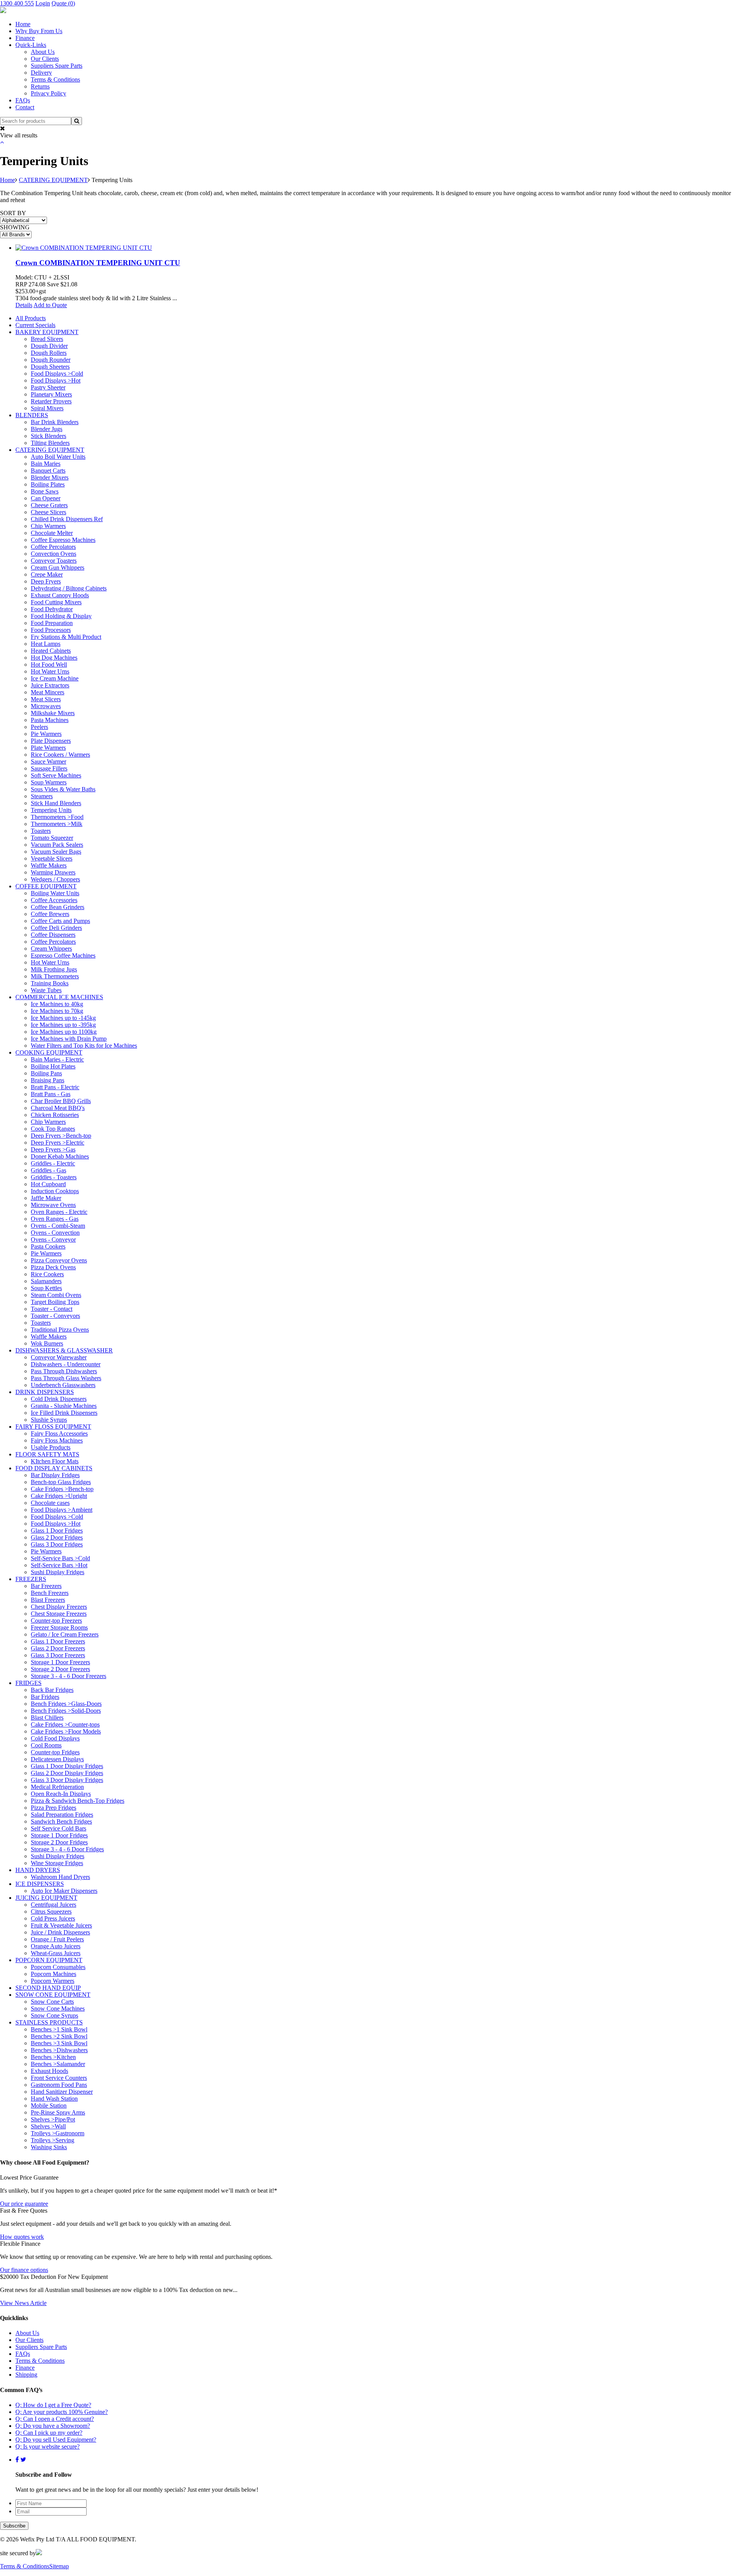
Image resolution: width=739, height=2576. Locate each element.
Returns (40, 86)
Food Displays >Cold (57, 374)
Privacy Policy (48, 93)
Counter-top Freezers (56, 1621)
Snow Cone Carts (52, 2002)
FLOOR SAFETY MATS (47, 1454)
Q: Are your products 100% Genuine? (62, 2412)
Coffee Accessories (54, 900)
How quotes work (22, 2237)
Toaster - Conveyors (55, 1316)
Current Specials (35, 325)
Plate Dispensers (51, 741)
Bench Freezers (50, 1593)
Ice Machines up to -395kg (63, 1025)
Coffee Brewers (50, 914)
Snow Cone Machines (58, 2008)
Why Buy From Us (39, 31)
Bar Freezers (46, 1586)
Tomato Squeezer (52, 838)
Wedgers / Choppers (55, 879)
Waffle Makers (49, 865)
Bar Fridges (45, 1697)
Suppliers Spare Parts (57, 66)
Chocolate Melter (52, 533)
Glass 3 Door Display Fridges (67, 1780)
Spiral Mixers (47, 408)
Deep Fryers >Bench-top (61, 1136)
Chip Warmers (48, 526)
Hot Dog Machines (54, 658)
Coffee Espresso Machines (63, 540)
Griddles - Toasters (54, 1177)
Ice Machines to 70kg (57, 1011)
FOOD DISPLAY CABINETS (54, 1468)
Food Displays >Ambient (62, 1510)
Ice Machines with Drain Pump (69, 1039)
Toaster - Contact (52, 1309)
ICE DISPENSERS (40, 1884)
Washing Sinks (49, 2147)
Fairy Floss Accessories (59, 1433)
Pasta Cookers (48, 1246)
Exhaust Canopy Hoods (60, 595)
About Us (43, 52)
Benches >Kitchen (53, 2057)
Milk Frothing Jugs (54, 969)
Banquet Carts (48, 471)
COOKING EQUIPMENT (49, 1052)
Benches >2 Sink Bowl (59, 2036)
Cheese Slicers (48, 512)
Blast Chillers (47, 1718)
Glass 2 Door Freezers (58, 1648)
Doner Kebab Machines (60, 1156)
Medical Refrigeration (57, 1787)
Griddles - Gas (48, 1170)
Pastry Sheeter (48, 387)
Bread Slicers (47, 339)
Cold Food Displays (55, 1738)
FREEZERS (31, 1579)
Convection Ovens (54, 554)
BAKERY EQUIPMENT (47, 332)
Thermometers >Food (57, 817)
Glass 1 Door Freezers (58, 1641)
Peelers (39, 727)
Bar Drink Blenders (55, 422)
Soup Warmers (49, 782)
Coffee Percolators (53, 547)
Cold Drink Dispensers (59, 1399)
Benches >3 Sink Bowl (59, 2043)
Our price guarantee (24, 2204)
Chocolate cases (50, 1503)
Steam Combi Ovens (56, 1295)
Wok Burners (47, 1343)
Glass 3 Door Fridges (57, 1544)
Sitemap (59, 2566)
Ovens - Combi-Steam (58, 1226)
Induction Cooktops (55, 1191)
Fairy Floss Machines (57, 1440)
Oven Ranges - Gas (55, 1219)
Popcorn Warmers (53, 1981)
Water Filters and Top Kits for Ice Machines (84, 1046)
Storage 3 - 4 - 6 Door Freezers (69, 1676)
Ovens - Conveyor (53, 1240)
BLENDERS (32, 415)
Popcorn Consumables (58, 1967)
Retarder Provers (51, 401)
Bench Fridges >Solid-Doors (66, 1711)
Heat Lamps (46, 644)
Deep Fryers (46, 581)
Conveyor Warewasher (59, 1357)
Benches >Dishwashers (59, 2050)
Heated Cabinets (51, 651)
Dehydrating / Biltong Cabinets (69, 588)
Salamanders (46, 1281)
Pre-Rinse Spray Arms (58, 2112)
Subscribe (14, 2526)
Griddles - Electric (53, 1163)
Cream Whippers (51, 949)
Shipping (26, 2375)
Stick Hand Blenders (56, 803)
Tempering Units (51, 810)
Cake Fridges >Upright (59, 1496)
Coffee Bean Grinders (58, 907)
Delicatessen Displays (57, 1759)
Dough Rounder (51, 360)
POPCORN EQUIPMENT (49, 1960)
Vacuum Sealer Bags (56, 852)
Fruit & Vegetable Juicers (61, 1925)
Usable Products (51, 1447)
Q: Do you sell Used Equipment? (56, 2440)
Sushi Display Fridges (58, 1572)
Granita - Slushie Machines (64, 1406)
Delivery (41, 73)
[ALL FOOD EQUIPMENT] (3, 11)
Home (23, 24)
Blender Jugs (47, 429)
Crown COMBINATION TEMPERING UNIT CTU (98, 263)
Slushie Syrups (49, 1420)
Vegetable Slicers (52, 858)
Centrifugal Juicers (54, 1905)
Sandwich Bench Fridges (61, 1821)
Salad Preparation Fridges (62, 1815)
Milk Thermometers (55, 976)
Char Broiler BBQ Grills (61, 1101)
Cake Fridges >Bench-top (62, 1489)
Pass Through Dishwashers (64, 1371)
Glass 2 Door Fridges (57, 1537)
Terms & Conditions (55, 79)
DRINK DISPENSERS (45, 1392)
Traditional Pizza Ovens (60, 1330)
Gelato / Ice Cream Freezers (65, 1634)
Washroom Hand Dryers (60, 1877)
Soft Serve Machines (56, 775)
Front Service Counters (59, 2078)
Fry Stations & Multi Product (66, 637)
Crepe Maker (47, 574)
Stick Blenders (48, 436)
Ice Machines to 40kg (57, 1004)
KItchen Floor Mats (55, 1461)
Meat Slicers (46, 699)
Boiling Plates (48, 484)
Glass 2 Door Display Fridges (67, 1773)
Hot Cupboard (48, 1184)
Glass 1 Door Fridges (57, 1530)
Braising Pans (48, 1080)
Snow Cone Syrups (54, 2015)
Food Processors (51, 630)
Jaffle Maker (46, 1198)
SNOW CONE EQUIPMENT (53, 1995)
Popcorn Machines (54, 1974)
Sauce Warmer (48, 761)
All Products (31, 318)
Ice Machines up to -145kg (63, 1018)
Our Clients (45, 59)
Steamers (42, 796)
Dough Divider (49, 346)
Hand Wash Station (54, 2099)
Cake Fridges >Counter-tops (65, 1724)
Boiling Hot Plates (53, 1066)
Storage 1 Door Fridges (59, 1835)
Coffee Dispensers (53, 935)
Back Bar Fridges (52, 1690)
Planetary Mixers (51, 394)
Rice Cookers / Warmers (60, 755)
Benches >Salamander (58, 2064)
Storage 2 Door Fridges (59, 1842)
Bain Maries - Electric (57, 1059)
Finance (25, 38)
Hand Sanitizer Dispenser (62, 2092)
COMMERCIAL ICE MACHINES (59, 997)
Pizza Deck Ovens (53, 1267)
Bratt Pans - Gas (51, 1094)
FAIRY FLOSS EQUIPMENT (53, 1427)
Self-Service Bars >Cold (60, 1558)
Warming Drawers (53, 872)
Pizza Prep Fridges (54, 1808)
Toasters (41, 831)
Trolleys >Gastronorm (58, 2133)
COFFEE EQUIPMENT (46, 886)
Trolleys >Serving (53, 2140)
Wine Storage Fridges (57, 1863)
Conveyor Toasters (54, 561)
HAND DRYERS (38, 1870)
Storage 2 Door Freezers (60, 1669)
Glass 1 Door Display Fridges (67, 1766)
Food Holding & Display (61, 616)
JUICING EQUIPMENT (46, 1898)
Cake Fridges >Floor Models (66, 1731)
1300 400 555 (17, 3)
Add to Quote (50, 305)
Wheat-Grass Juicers (56, 1953)
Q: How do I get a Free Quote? (53, 2405)
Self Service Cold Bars (59, 1828)
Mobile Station (49, 2105)
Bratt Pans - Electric (55, 1087)
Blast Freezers (48, 1600)
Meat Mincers (48, 692)
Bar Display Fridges (55, 1475)
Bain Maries (46, 464)
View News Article (23, 2303)
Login (43, 3)
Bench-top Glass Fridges (61, 1482)
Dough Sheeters (50, 367)
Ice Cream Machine (55, 678)
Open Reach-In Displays (61, 1794)
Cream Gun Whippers (58, 568)
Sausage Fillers (49, 768)
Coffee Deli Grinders (56, 928)
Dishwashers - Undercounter (66, 1364)
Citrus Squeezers (51, 1912)
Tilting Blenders (50, 443)
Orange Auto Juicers (56, 1946)
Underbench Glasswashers (63, 1385)
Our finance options (24, 2270)
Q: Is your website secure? (48, 2446)
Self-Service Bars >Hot (59, 1565)
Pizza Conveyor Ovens (59, 1260)
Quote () (63, 3)
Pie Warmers (46, 734)
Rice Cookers (47, 1274)
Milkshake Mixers (53, 713)
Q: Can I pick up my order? (49, 2433)
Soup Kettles (46, 1288)
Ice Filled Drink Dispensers (64, 1413)
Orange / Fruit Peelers (57, 1939)
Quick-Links (31, 45)
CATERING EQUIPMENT (53, 180)
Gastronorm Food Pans (59, 2085)
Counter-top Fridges (55, 1752)
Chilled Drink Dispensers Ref (67, 519)
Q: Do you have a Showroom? (53, 2426)
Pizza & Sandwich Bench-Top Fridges (78, 1801)
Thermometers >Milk (57, 824)
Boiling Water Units (55, 893)
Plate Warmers (48, 748)
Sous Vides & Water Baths (63, 789)
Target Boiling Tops (55, 1302)
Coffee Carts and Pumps (60, 921)
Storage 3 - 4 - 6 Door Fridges (67, 1849)
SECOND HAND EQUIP (48, 1988)
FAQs (23, 100)
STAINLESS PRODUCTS (49, 2022)
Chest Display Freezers (59, 1607)
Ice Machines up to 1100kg (64, 1032)
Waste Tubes (46, 990)
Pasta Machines (50, 720)
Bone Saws (45, 491)
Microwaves (46, 706)
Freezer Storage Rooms (59, 1627)
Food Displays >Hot (56, 380)
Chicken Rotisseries (55, 1115)
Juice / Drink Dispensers (60, 1932)
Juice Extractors (50, 685)
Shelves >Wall (48, 2126)
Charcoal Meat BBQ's (58, 1108)
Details (24, 305)
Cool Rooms (46, 1745)
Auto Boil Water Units (58, 457)
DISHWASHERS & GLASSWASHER (64, 1350)
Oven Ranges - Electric (59, 1212)
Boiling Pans (46, 1073)
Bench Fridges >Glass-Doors (66, 1704)
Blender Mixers (50, 477)
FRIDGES (28, 1683)
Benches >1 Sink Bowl (59, 2029)
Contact (25, 107)
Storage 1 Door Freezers (60, 1662)
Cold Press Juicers (53, 1918)
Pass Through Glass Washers (66, 1378)
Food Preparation (52, 623)
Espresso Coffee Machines (63, 955)
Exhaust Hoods (49, 2071)
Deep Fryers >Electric (58, 1143)
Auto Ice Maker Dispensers (64, 1891)
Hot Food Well (49, 664)
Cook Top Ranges (53, 1129)
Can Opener (46, 498)
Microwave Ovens (53, 1205)
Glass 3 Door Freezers (58, 1655)
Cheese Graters (49, 505)
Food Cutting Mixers (56, 602)
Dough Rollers (49, 353)
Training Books (50, 983)
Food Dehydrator (52, 609)
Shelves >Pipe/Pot (53, 2119)
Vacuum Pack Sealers (57, 845)
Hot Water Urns (50, 671)
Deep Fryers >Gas (53, 1149)
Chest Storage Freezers (59, 1614)
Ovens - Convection (55, 1233)
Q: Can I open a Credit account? (55, 2419)
